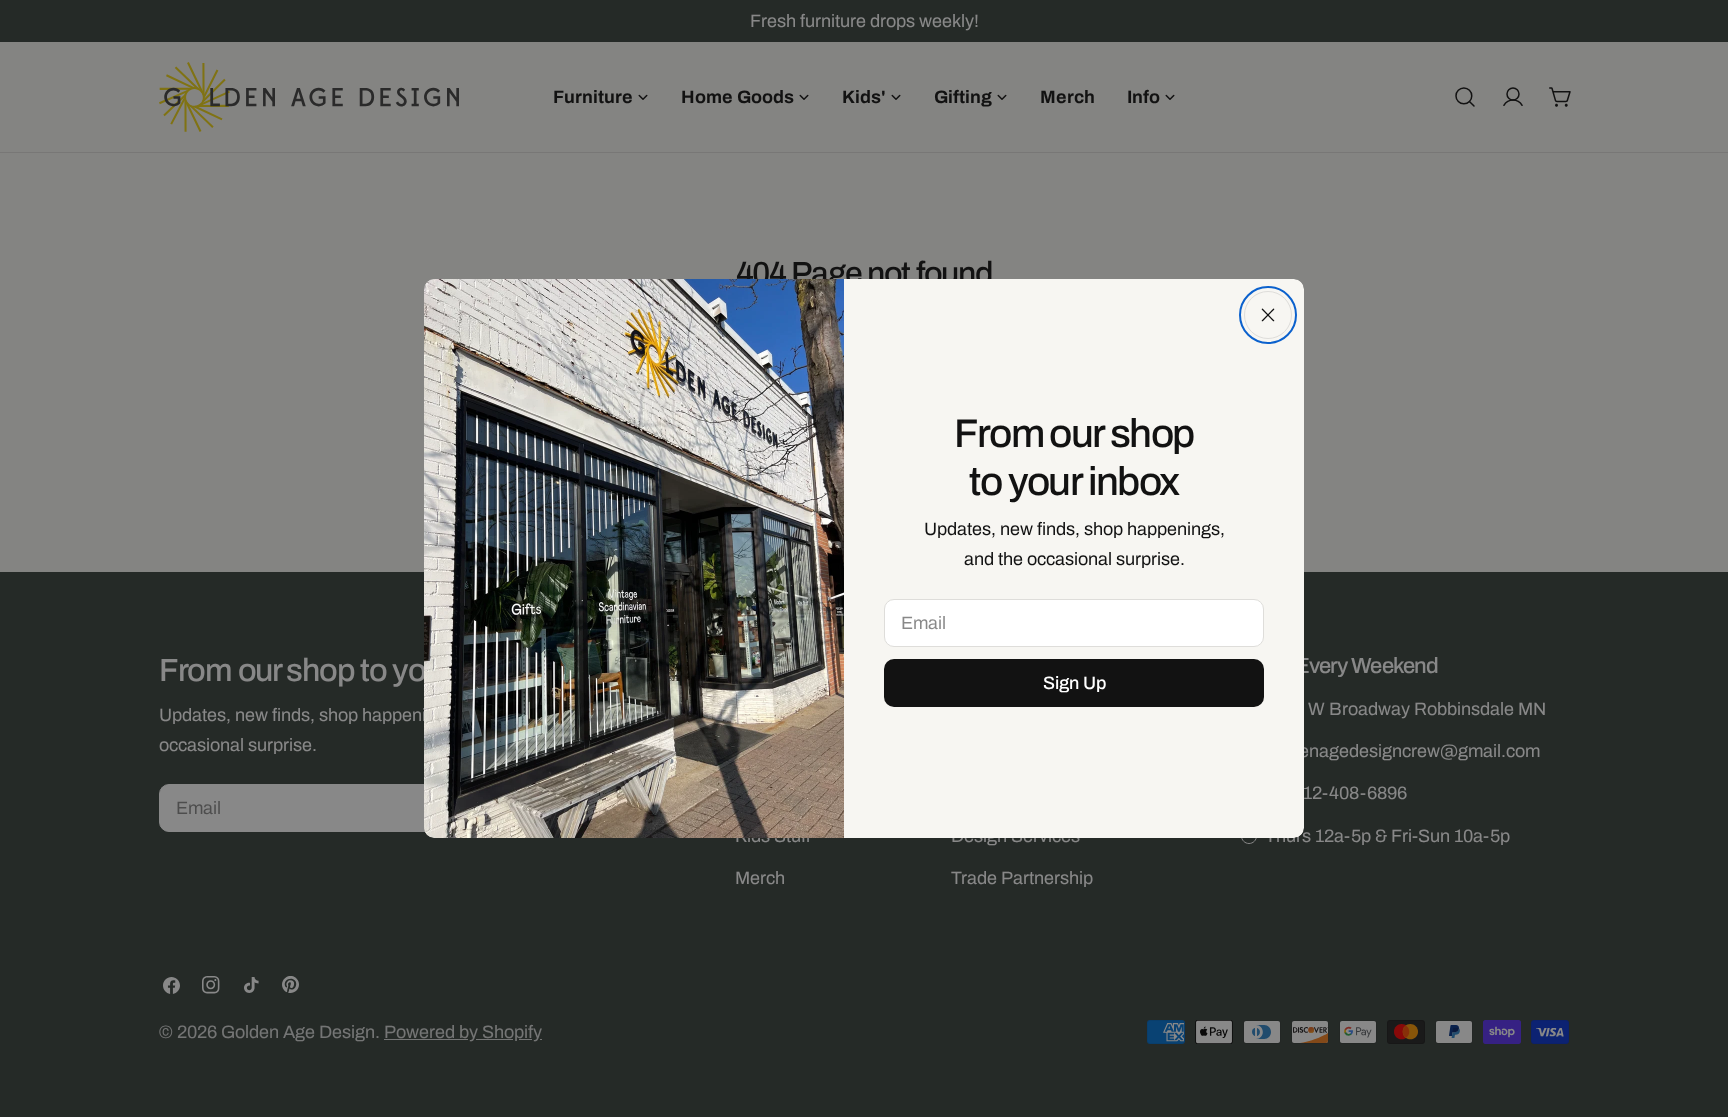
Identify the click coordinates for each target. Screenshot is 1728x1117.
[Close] (1268, 315)
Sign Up (1074, 683)
